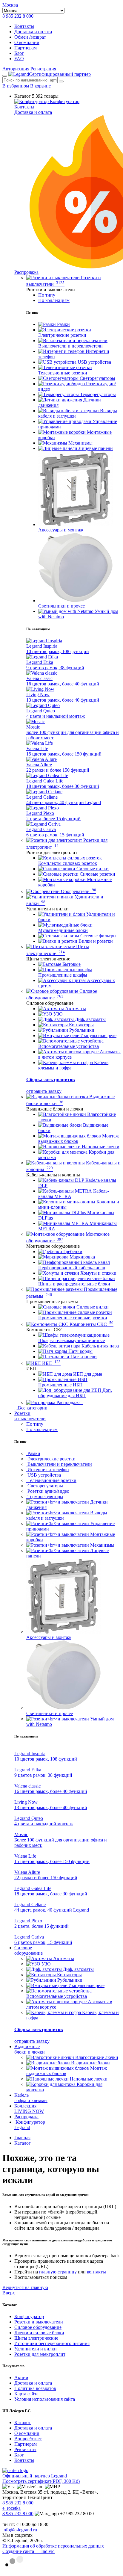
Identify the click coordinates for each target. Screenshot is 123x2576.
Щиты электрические (36, 2338)
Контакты (24, 26)
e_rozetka (11, 2508)
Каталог (23, 2422)
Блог (19, 53)
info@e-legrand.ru (20, 2530)
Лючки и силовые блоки (39, 2333)
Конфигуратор (64, 101)
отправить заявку (44, 1091)
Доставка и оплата (33, 32)
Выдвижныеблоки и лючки (30, 2049)
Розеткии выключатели (30, 1416)
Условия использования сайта (45, 2399)
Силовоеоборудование (29, 1950)
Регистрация (43, 69)
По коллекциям (54, 300)
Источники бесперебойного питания (52, 2343)
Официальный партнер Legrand (35, 2476)
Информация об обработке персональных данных (53, 2546)
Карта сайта (26, 2394)
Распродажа (26, 2117)
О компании (27, 42)
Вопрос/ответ (28, 2439)
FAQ (19, 59)
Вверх (9, 2293)
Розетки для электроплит (40, 2354)
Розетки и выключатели (39, 2322)
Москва (10, 5)
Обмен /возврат (30, 37)
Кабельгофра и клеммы (31, 2098)
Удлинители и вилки (36, 2349)
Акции (21, 2378)
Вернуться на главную (25, 2287)
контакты (96, 2272)
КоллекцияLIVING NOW (29, 2109)
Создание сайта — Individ (29, 2551)
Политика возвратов (35, 2388)
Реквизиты (25, 2449)
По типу (47, 295)
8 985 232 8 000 (18, 16)
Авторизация (16, 69)
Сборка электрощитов (51, 1079)
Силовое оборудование (38, 2327)
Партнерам (26, 48)
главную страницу (58, 2272)
